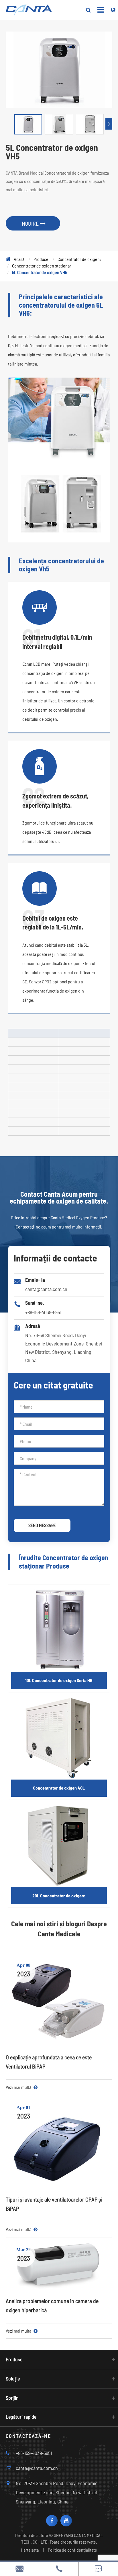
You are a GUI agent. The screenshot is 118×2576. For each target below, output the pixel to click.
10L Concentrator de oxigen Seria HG (59, 1680)
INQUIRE (30, 223)
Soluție (13, 2378)
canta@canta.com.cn (46, 1289)
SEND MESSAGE (42, 1525)
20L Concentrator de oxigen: (59, 1896)
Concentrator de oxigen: (79, 259)
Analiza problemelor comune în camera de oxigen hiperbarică (52, 2305)
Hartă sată (30, 2550)
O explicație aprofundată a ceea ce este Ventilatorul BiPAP (49, 2062)
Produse (41, 259)
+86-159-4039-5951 (43, 1312)
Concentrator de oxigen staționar (42, 266)
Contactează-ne (28, 2436)
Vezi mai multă (19, 2087)
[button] (109, 124)
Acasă (19, 259)
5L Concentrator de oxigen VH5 (40, 272)
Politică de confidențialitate (72, 2550)
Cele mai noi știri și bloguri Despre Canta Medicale (59, 1928)
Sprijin (12, 2398)
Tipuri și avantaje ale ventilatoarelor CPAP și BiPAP (54, 2204)
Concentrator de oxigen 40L (59, 1788)
